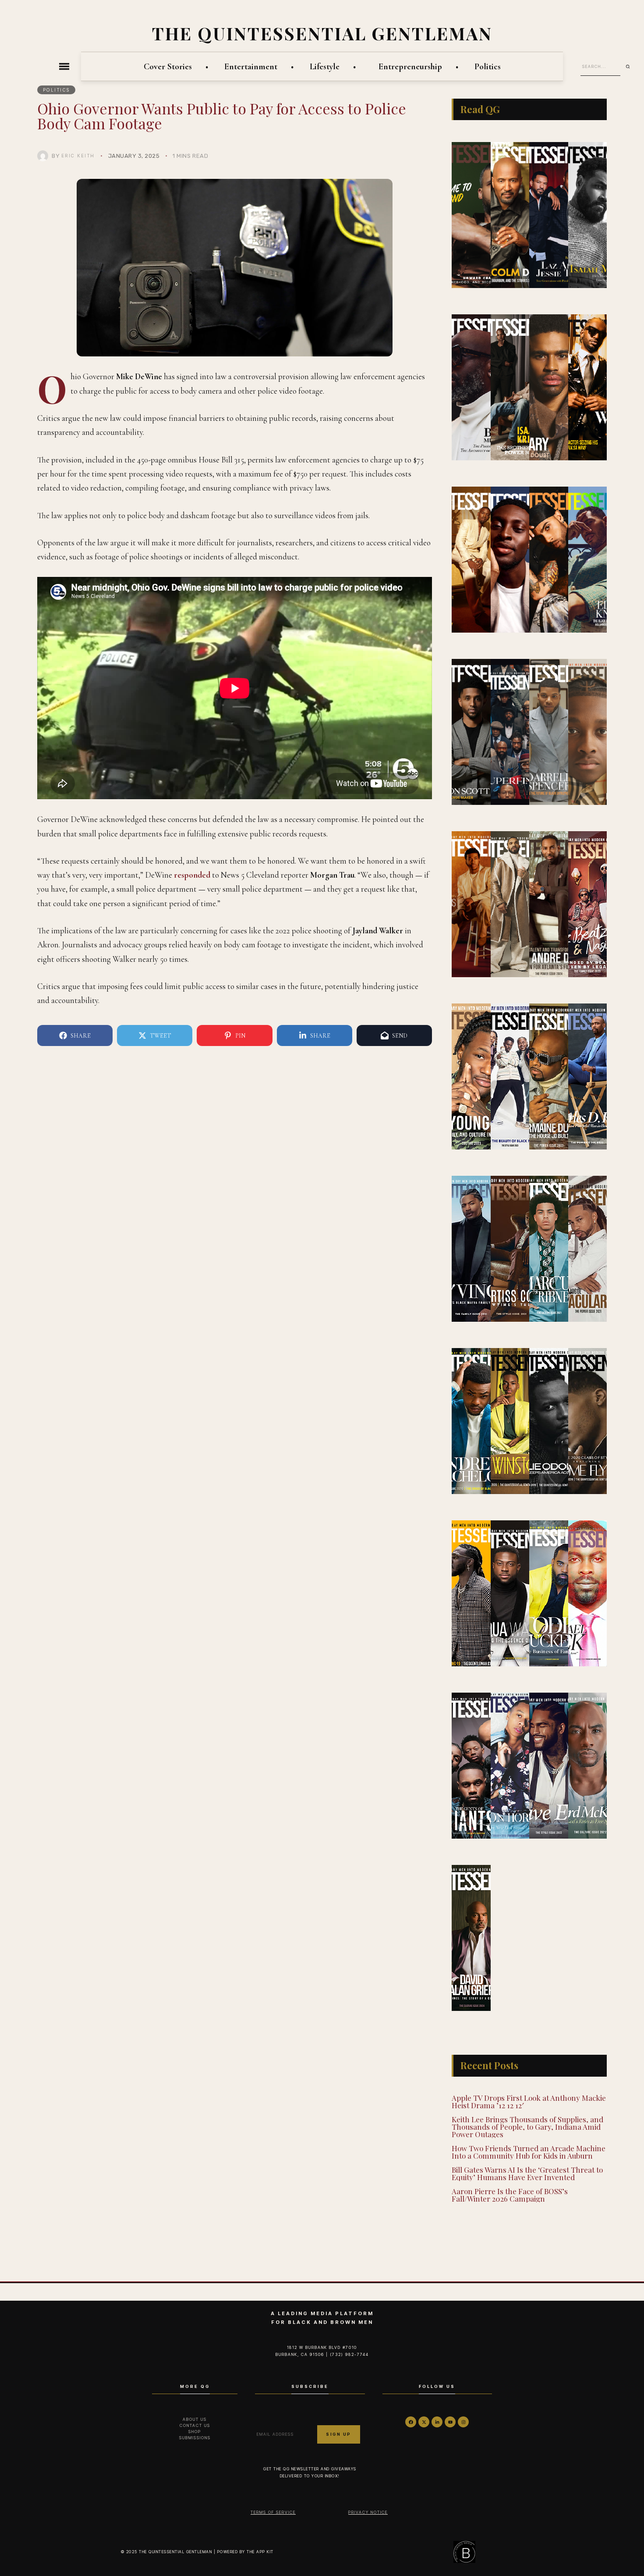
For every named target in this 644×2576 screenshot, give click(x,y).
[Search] (631, 67)
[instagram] (463, 2422)
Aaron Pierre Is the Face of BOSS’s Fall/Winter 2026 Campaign (510, 2195)
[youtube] (450, 2422)
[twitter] (424, 2422)
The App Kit (260, 2552)
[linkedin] (437, 2422)
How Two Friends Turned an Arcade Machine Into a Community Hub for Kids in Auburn (529, 2152)
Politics (57, 90)
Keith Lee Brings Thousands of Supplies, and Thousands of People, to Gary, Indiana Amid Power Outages (527, 2127)
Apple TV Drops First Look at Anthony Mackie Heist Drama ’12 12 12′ (529, 2101)
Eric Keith (78, 156)
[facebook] (411, 2422)
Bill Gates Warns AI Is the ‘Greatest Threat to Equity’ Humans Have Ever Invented (527, 2173)
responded (192, 875)
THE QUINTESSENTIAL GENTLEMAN (322, 33)
